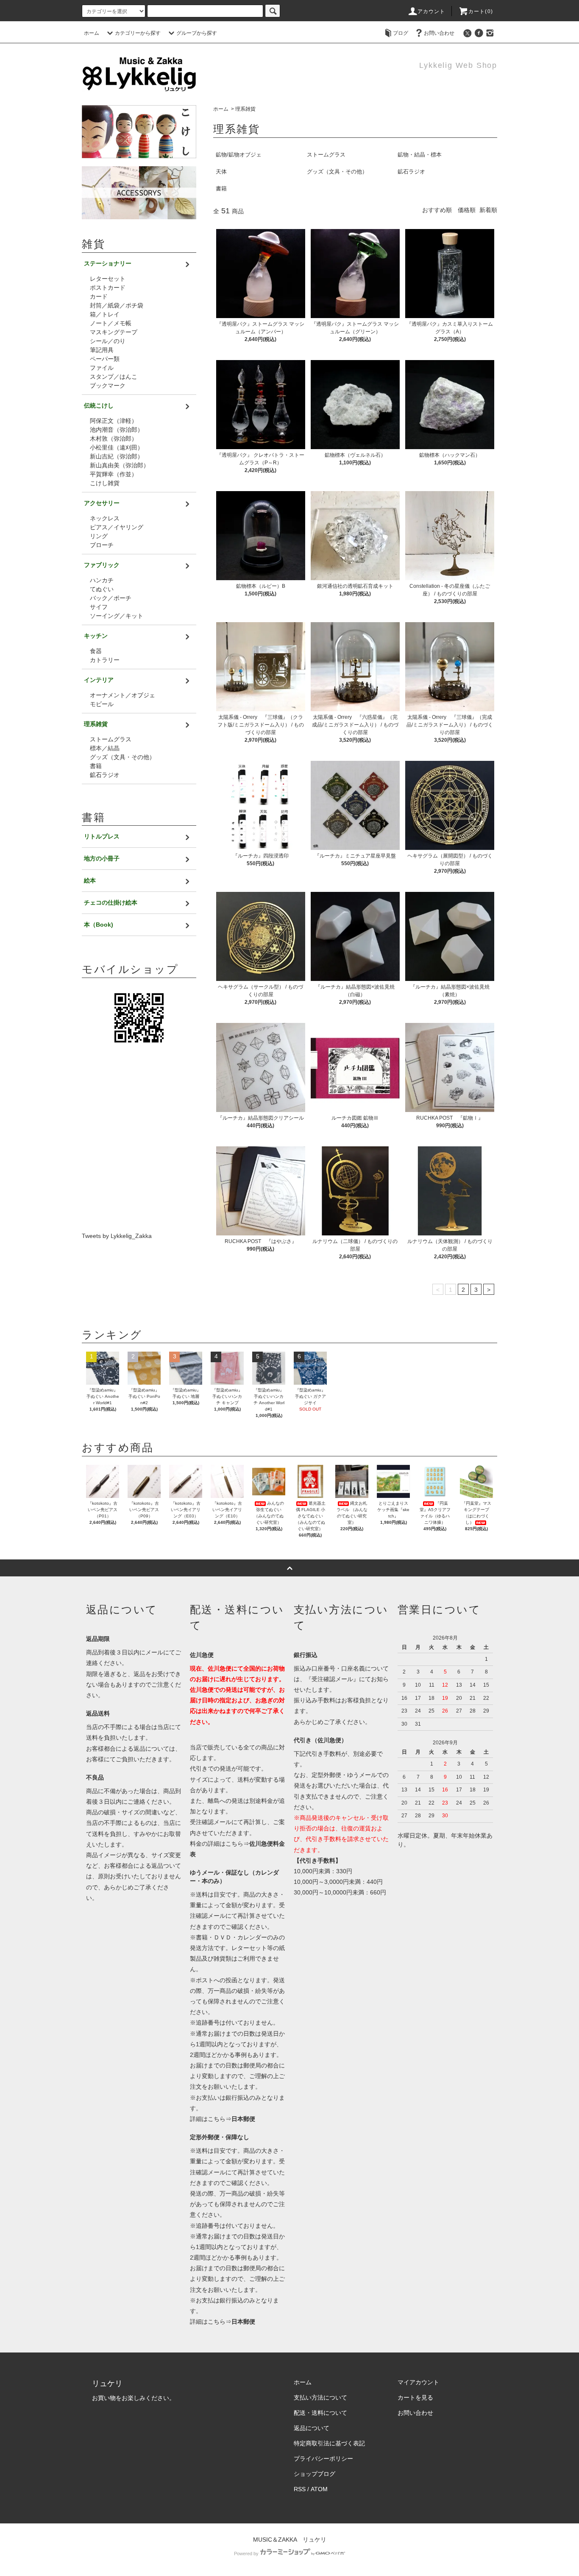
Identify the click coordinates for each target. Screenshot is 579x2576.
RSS (300, 2489)
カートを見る (415, 2397)
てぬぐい (102, 589)
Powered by (246, 2554)
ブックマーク (108, 386)
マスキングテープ (114, 332)
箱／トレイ (105, 314)
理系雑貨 (245, 109)
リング (99, 536)
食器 (96, 651)
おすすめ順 (437, 210)
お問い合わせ (439, 33)
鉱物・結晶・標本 (420, 155)
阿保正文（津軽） (114, 421)
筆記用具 (102, 350)
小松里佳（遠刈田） (117, 447)
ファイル (102, 368)
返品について (312, 2428)
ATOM (319, 2489)
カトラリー (105, 660)
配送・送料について (320, 2413)
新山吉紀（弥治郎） (117, 456)
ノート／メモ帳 (111, 323)
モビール (102, 704)
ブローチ (102, 545)
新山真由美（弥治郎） (120, 465)
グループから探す (197, 33)
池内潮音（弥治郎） (117, 430)
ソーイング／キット (117, 616)
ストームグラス (326, 155)
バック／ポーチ (111, 598)
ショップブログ (315, 2474)
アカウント (431, 11)
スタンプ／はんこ (114, 377)
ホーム (92, 33)
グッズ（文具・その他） (337, 172)
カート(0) (481, 11)
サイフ (99, 607)
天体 (221, 172)
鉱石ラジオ (411, 172)
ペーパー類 (105, 359)
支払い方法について (320, 2397)
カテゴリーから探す (138, 33)
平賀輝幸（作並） (114, 474)
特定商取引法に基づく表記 (329, 2443)
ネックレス (105, 518)
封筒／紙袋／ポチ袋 (117, 305)
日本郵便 (243, 2119)
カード (99, 296)
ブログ (401, 33)
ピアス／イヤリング (117, 527)
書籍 (221, 189)
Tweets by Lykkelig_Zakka (117, 1236)
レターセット (108, 279)
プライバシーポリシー (323, 2459)
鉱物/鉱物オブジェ (239, 155)
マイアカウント (418, 2382)
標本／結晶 (105, 748)
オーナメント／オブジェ (122, 695)
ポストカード (108, 288)
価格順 (467, 210)
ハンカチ (102, 580)
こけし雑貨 (105, 483)
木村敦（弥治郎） (114, 439)
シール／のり (108, 341)
